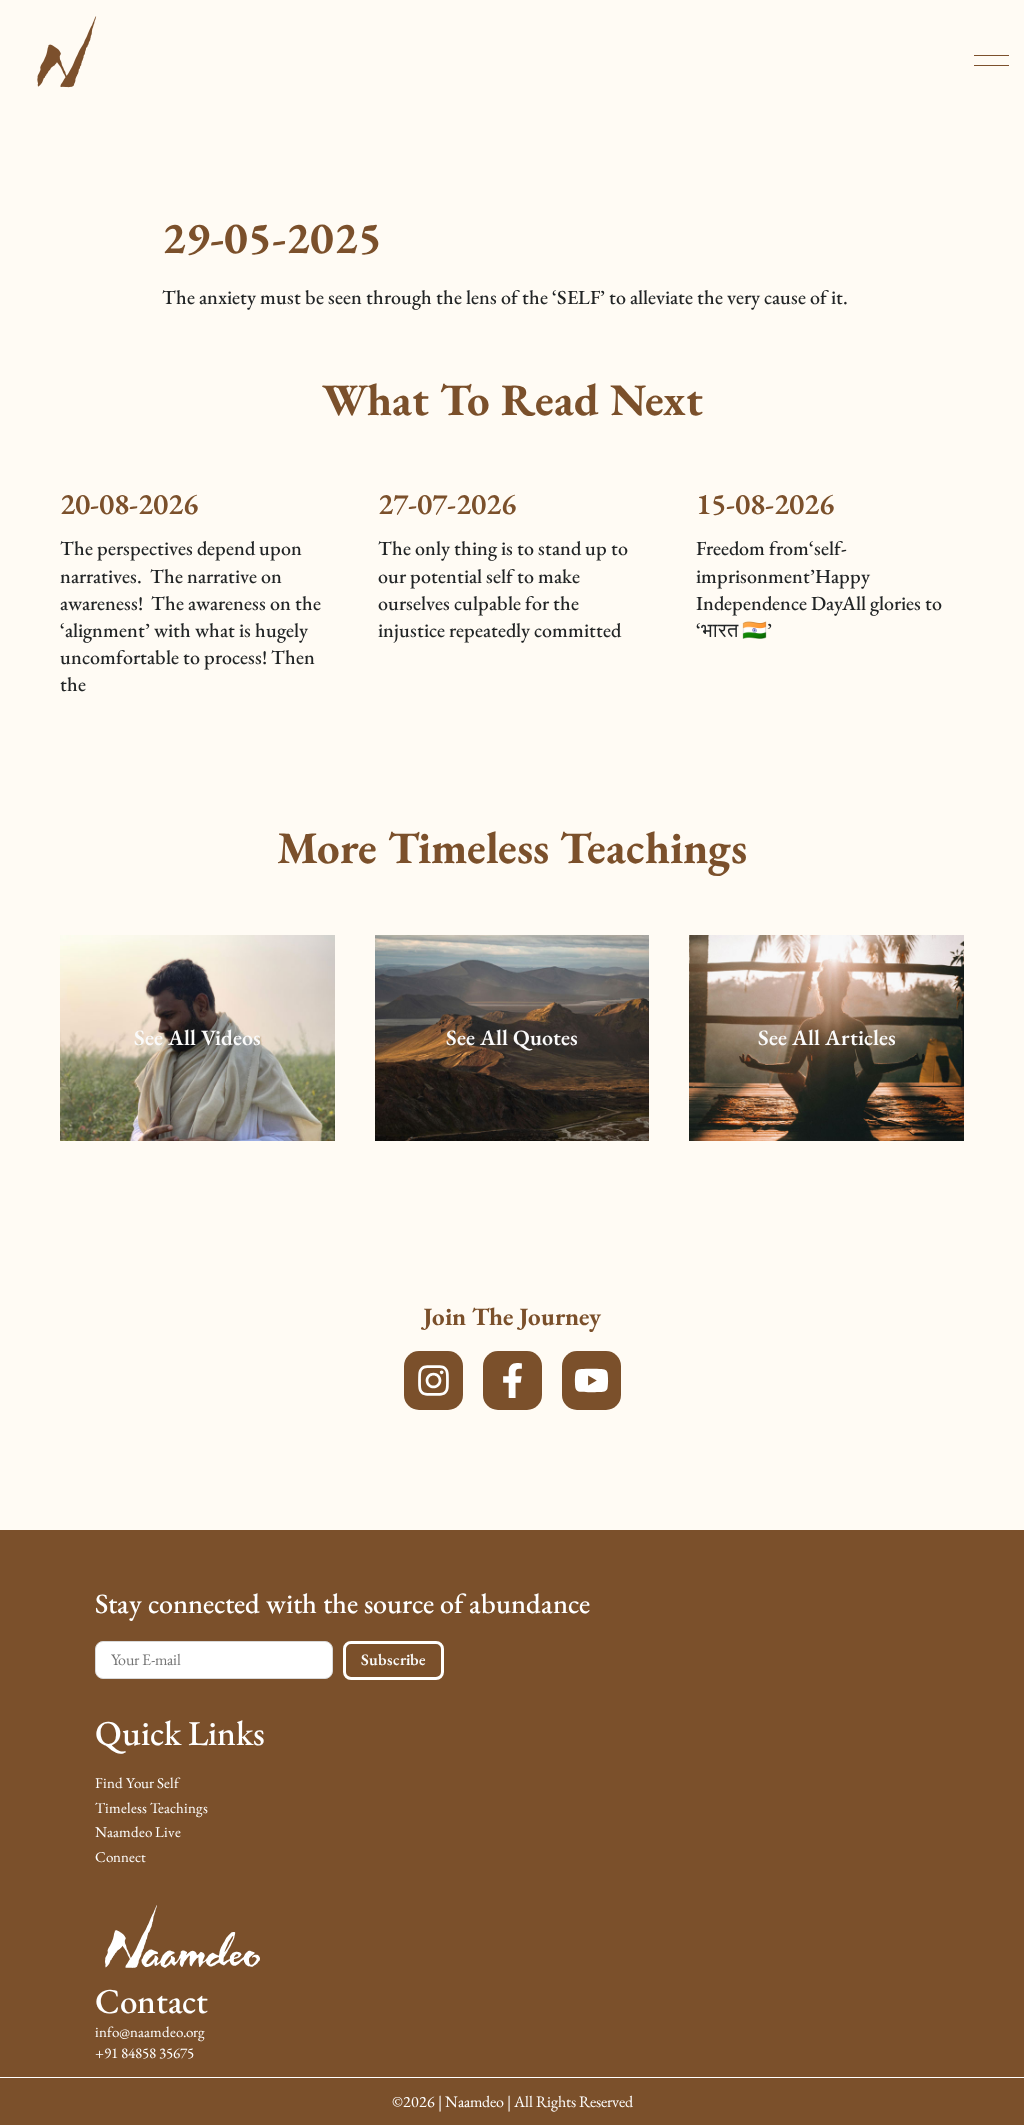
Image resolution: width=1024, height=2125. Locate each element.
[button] (991, 60)
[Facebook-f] (512, 1380)
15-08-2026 (765, 503)
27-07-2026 (447, 503)
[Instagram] (433, 1380)
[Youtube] (591, 1380)
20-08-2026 (129, 503)
